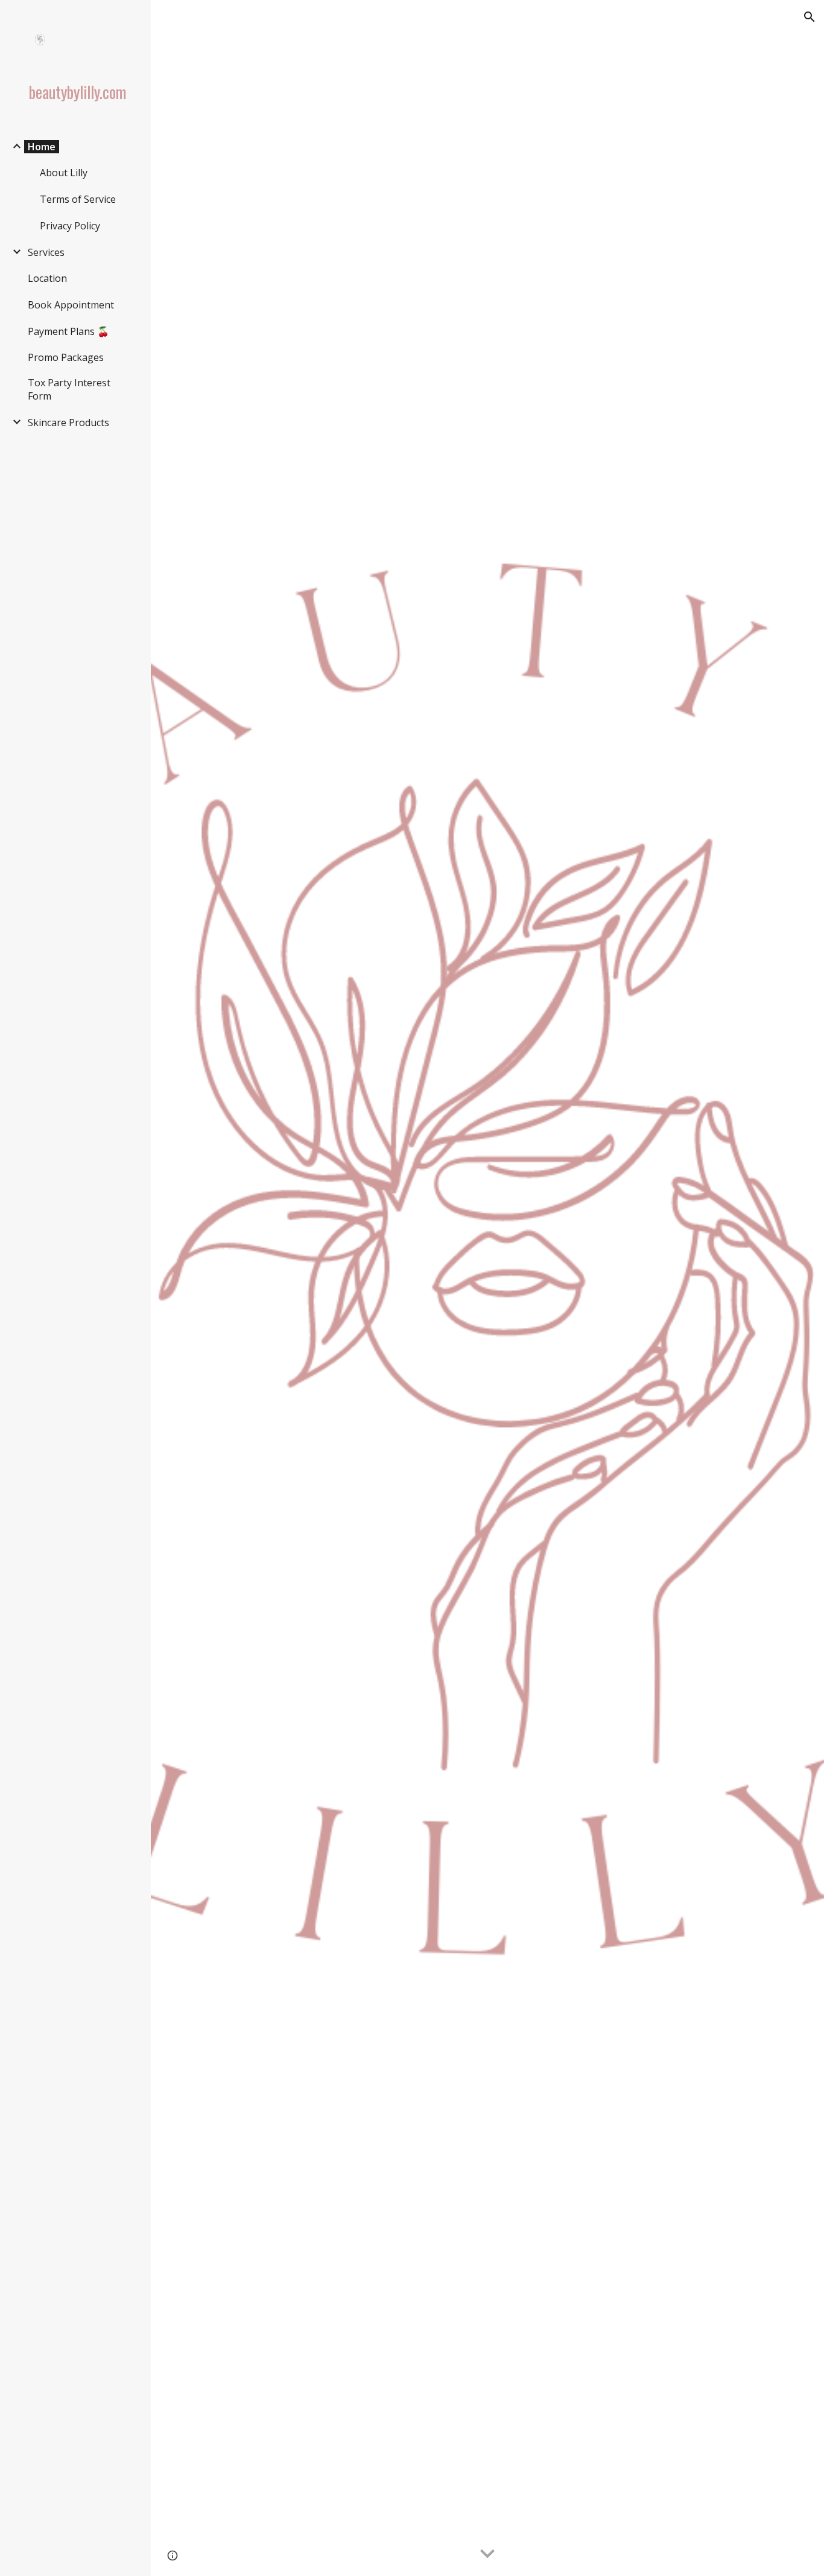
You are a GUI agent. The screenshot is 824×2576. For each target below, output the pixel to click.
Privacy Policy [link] (70, 226)
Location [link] (47, 278)
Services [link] (46, 252)
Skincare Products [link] (68, 422)
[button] (810, 17)
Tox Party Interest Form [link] (69, 389)
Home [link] (42, 147)
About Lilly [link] (64, 173)
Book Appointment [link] (71, 305)
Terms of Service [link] (78, 199)
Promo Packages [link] (66, 357)
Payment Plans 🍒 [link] (68, 331)
